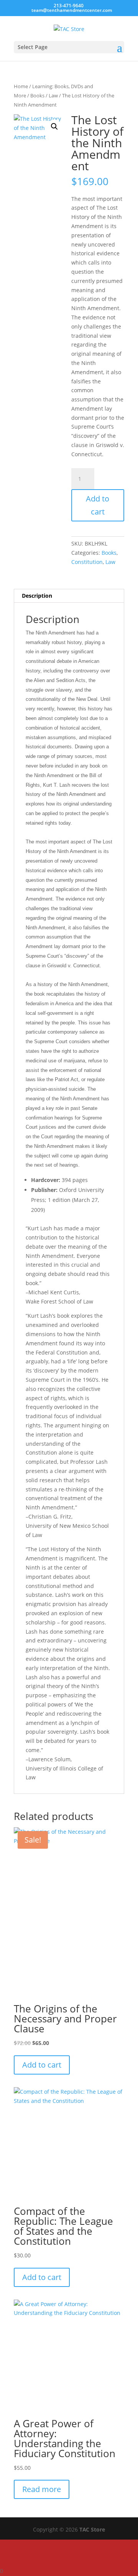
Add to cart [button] (42, 2065)
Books (37, 95)
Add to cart (98, 505)
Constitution (87, 562)
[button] (54, 127)
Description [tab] (37, 596)
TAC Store (92, 2529)
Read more (42, 2489)
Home (21, 86)
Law (53, 95)
